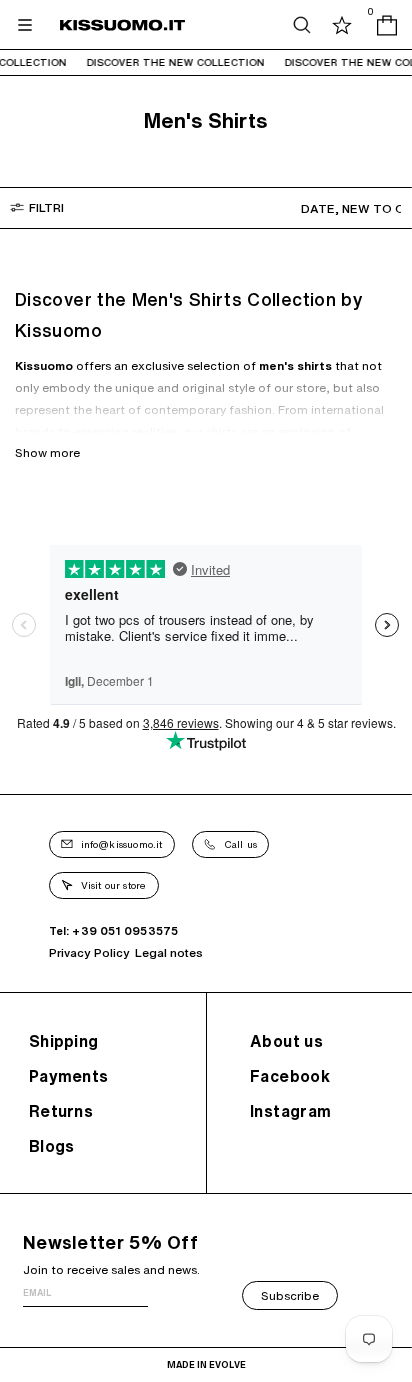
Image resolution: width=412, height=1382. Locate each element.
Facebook (290, 1076)
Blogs (52, 1146)
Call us (240, 844)
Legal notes (169, 952)
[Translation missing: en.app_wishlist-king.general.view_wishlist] (342, 25)
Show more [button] (47, 452)
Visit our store (114, 885)
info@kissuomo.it (122, 844)
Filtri (46, 207)
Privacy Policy (89, 952)
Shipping (63, 1041)
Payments (68, 1076)
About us (286, 1041)
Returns (61, 1111)
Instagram (291, 1111)
